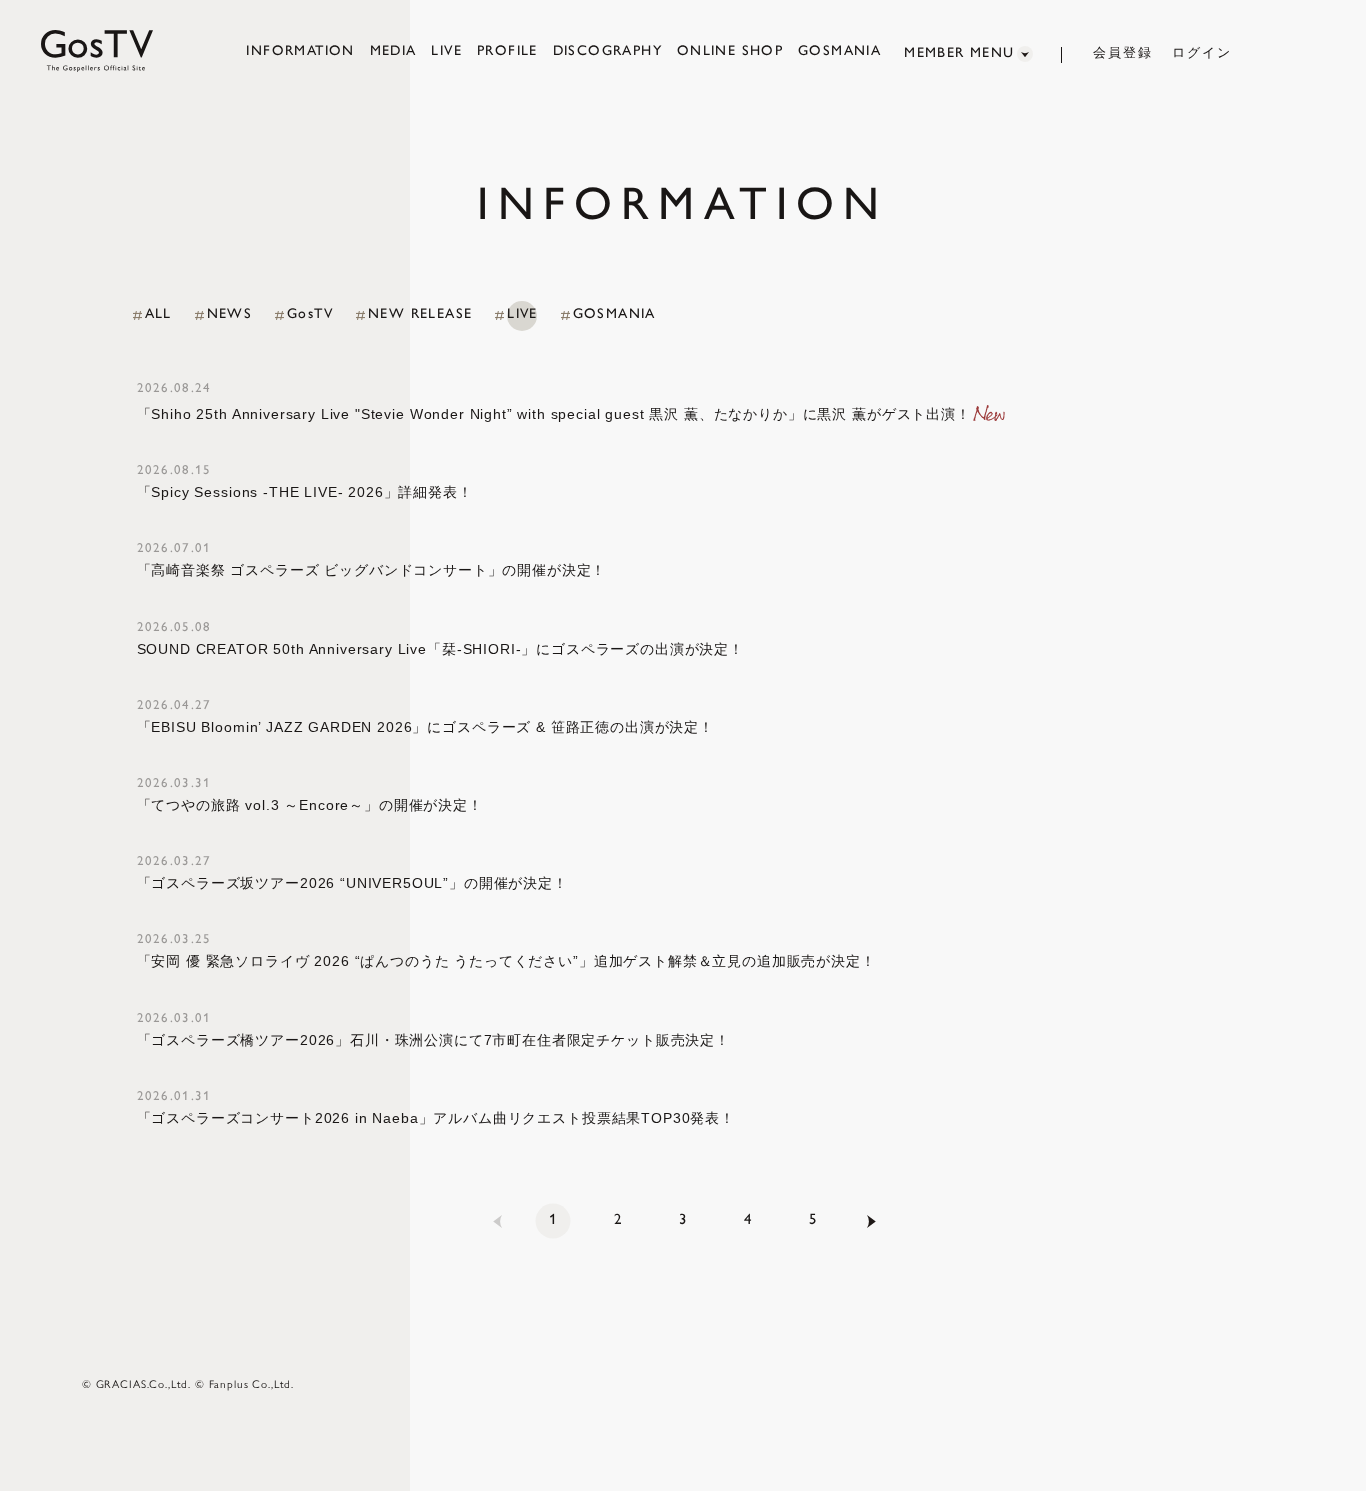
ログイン (1202, 52)
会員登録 (1123, 52)
